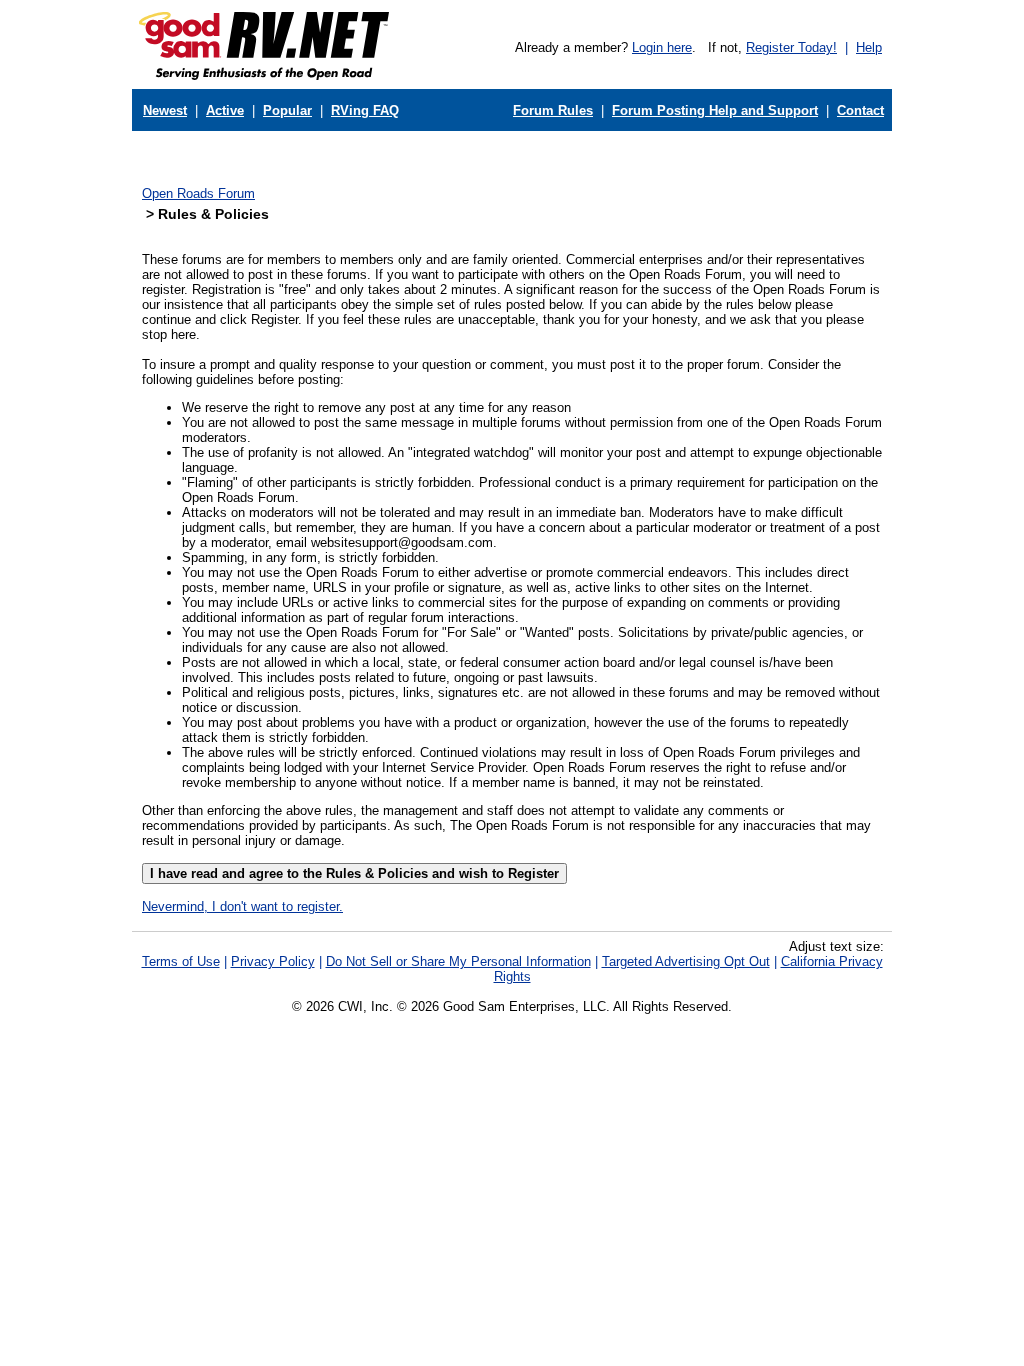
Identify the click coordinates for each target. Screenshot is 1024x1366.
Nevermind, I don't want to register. (242, 906)
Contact (860, 110)
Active (225, 110)
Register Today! (791, 47)
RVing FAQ (365, 110)
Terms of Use (181, 961)
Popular (287, 110)
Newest (165, 110)
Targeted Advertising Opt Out (686, 961)
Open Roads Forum (198, 193)
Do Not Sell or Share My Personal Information (458, 961)
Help (869, 47)
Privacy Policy (273, 961)
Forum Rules (553, 110)
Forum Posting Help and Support (715, 110)
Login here (662, 47)
